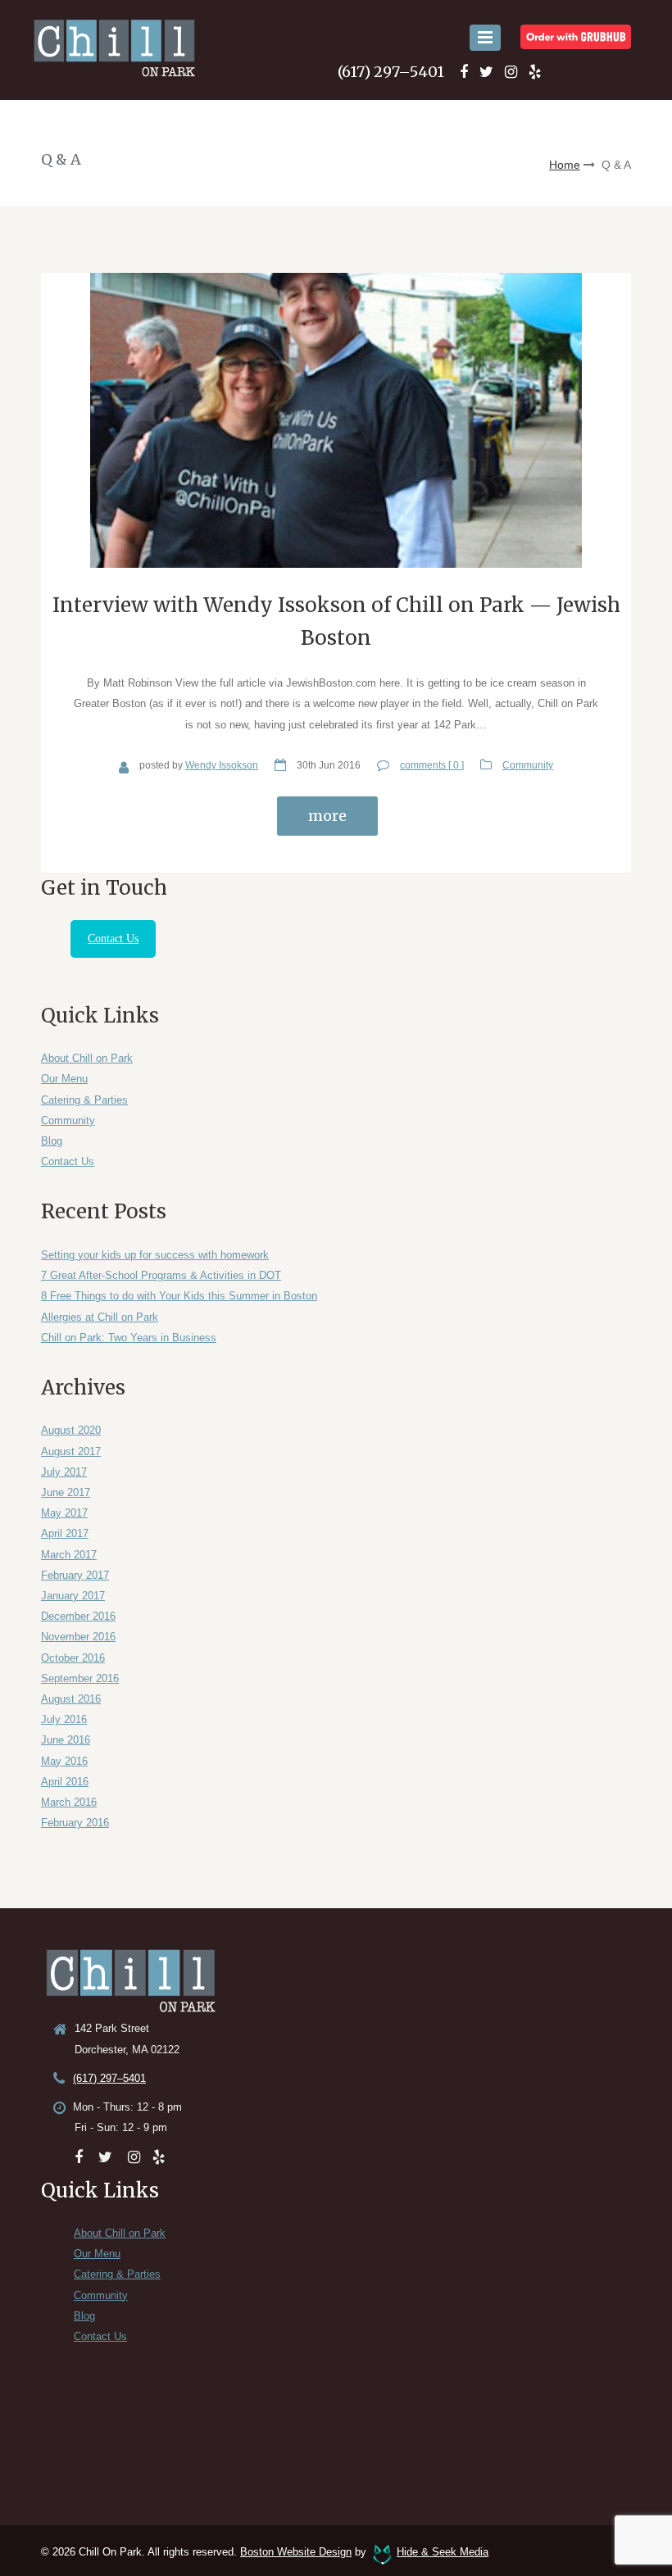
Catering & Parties (84, 1100)
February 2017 (75, 1575)
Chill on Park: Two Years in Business (129, 1338)
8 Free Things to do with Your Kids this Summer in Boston (179, 1296)
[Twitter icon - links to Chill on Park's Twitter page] (486, 72)
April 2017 (65, 1533)
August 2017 (71, 1451)
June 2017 (66, 1492)
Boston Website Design (296, 2552)
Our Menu (64, 1079)
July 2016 (64, 1719)
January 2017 (73, 1596)
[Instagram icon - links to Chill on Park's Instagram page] (511, 72)
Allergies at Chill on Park (100, 1317)
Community (528, 765)
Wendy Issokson (222, 765)
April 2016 (65, 1782)
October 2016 (73, 1658)
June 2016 (66, 1740)
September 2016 (80, 1678)
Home (565, 165)
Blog (52, 1141)
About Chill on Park (87, 1058)
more (327, 816)
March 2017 (69, 1555)
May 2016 (64, 1761)
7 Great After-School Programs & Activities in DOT (161, 1275)
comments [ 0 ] (432, 765)
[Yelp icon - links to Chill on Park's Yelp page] (535, 72)
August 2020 (71, 1430)
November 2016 (78, 1637)
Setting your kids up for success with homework (155, 1255)
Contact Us (113, 939)
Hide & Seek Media (443, 2552)
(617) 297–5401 (391, 72)
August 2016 (71, 1699)
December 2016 (78, 1616)
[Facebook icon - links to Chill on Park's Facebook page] (464, 72)
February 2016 (75, 1823)
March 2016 (69, 1802)
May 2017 (64, 1513)
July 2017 (64, 1472)
